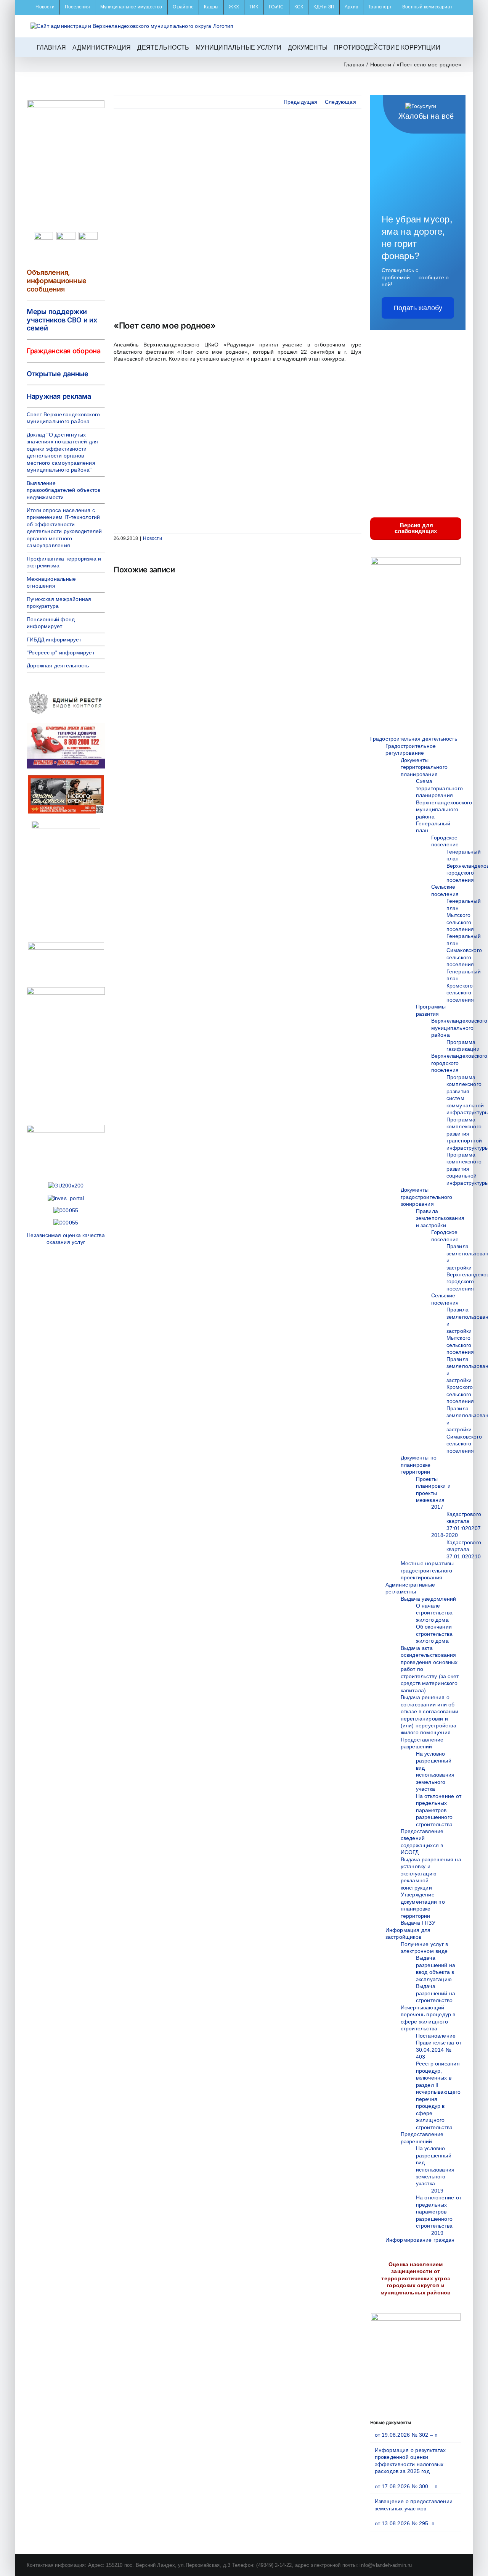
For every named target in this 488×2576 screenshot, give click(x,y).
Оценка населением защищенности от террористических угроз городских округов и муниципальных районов (416, 2278)
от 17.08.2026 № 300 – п (406, 2486)
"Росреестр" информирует (61, 652)
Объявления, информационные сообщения (57, 280)
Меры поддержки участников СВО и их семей (62, 320)
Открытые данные (58, 374)
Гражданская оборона (64, 351)
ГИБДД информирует (54, 640)
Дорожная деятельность (58, 665)
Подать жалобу (418, 308)
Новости (152, 538)
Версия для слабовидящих (416, 528)
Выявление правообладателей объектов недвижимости (63, 490)
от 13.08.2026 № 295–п (405, 2523)
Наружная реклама (59, 396)
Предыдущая (301, 102)
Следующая (340, 102)
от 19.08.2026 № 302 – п (406, 2435)
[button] (449, 47)
